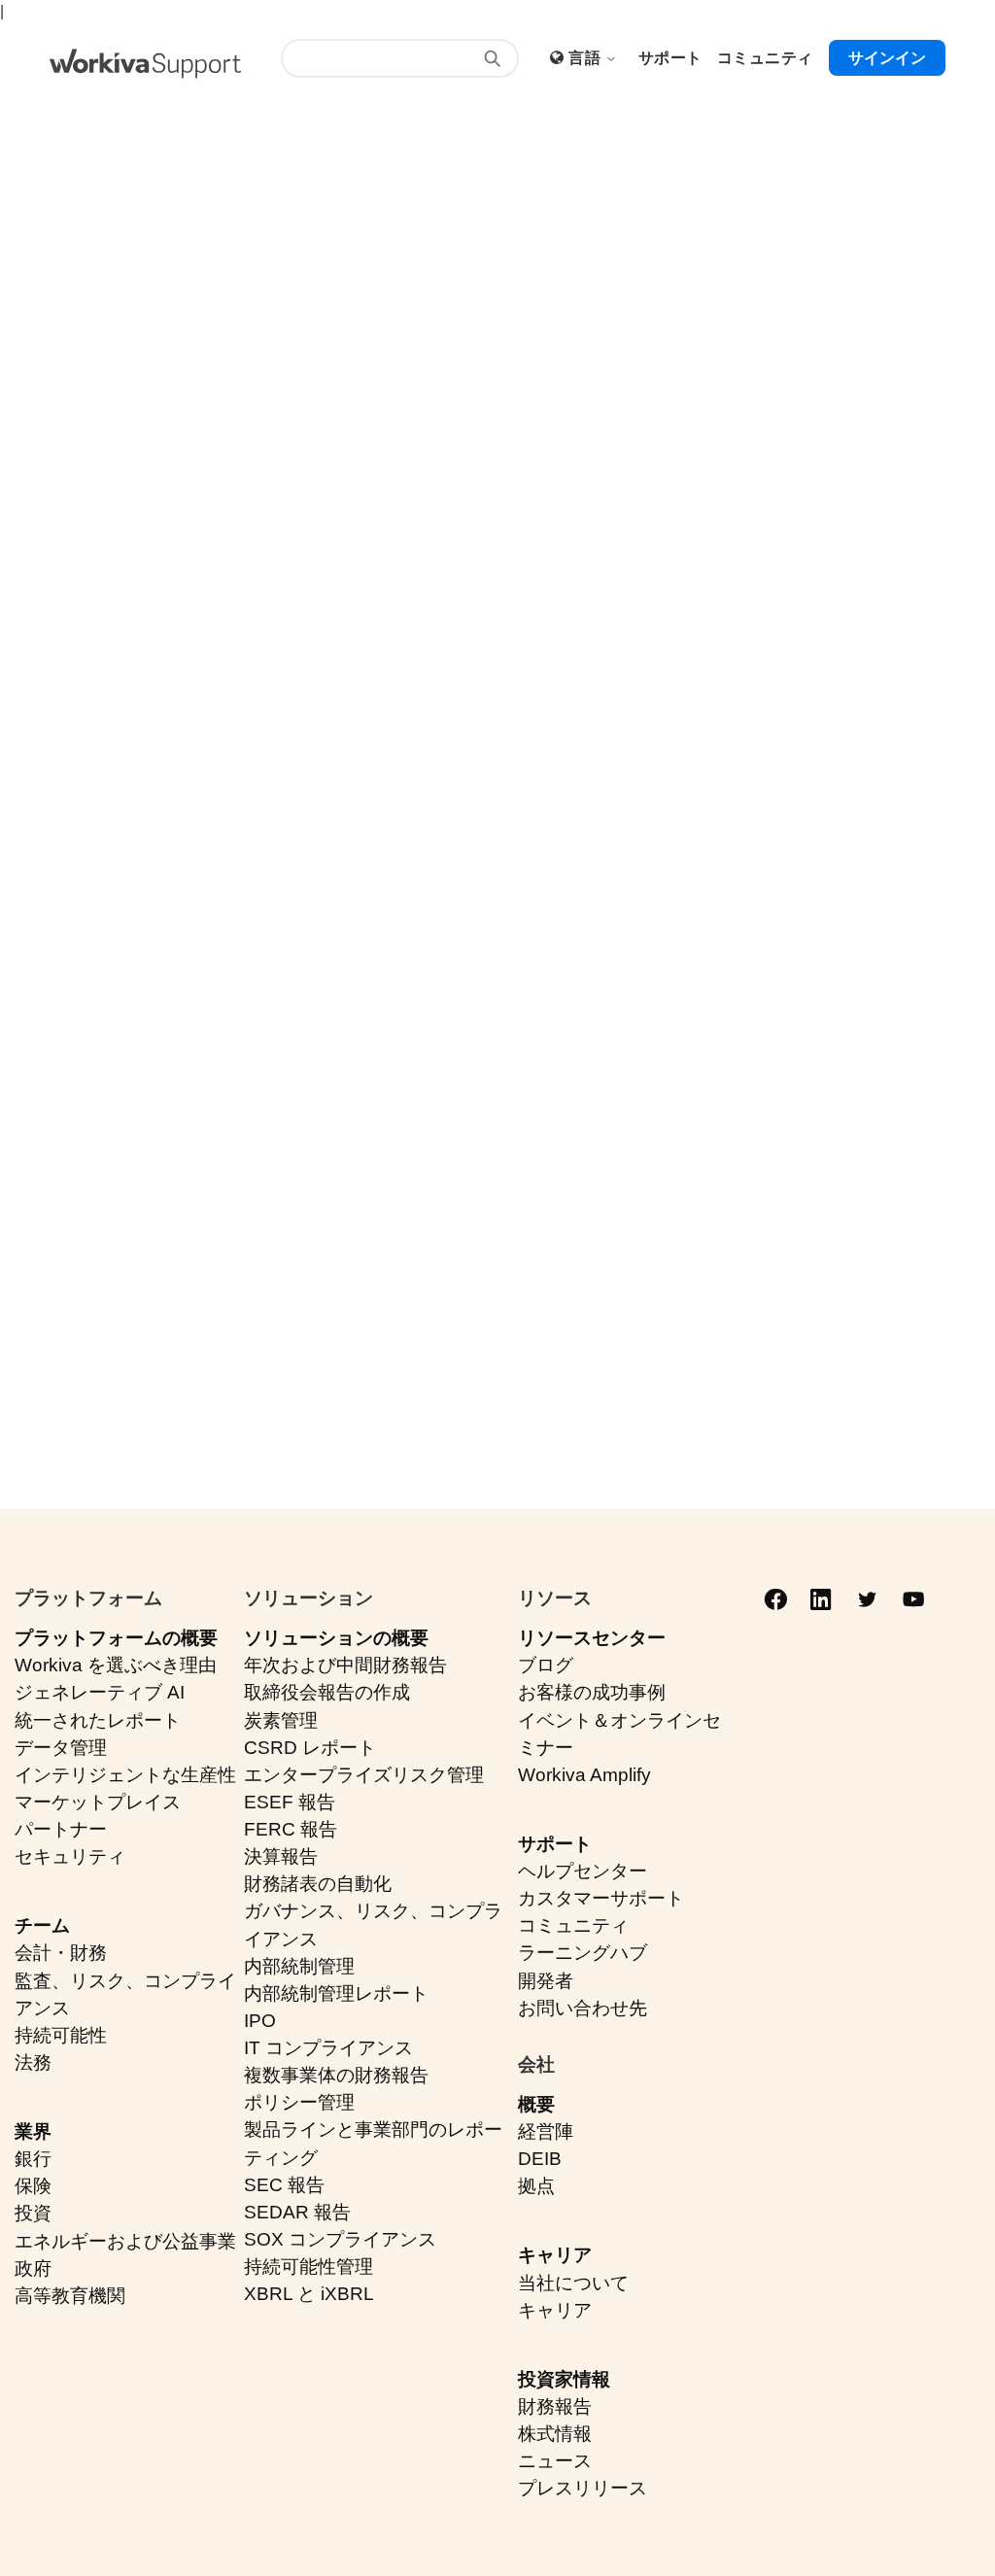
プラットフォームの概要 (116, 1638)
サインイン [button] (887, 58)
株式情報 (555, 2434)
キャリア (555, 2255)
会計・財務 (61, 1953)
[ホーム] (145, 64)
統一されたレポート (98, 1720)
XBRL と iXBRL (309, 2294)
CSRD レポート (310, 1748)
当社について (573, 2283)
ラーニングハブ (583, 1953)
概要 (536, 2104)
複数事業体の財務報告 (336, 2075)
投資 (33, 2213)
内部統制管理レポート (336, 1993)
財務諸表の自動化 (318, 1884)
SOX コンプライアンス (340, 2239)
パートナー (61, 1829)
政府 (33, 2268)
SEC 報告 (284, 2185)
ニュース (555, 2461)
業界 (33, 2131)
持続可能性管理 (309, 2267)
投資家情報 (564, 2379)
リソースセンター (592, 1638)
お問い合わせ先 (583, 2008)
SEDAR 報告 (297, 2212)
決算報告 (281, 1856)
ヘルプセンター (583, 1871)
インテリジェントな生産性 (125, 1775)
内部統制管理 (299, 1966)
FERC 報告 (291, 1829)
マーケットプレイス (98, 1802)
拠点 (536, 2186)
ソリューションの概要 (336, 1638)
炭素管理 (281, 1720)
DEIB (540, 2159)
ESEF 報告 (290, 1802)
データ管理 (61, 1748)
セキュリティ (70, 1856)
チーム (42, 1925)
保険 (33, 2186)
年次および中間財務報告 (345, 1665)
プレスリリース (583, 2488)
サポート (555, 1844)
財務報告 (555, 2406)
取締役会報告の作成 (327, 1692)
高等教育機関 (70, 2296)
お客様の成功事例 (592, 1692)
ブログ (546, 1665)
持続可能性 (61, 2035)
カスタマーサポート (601, 1898)
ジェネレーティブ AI (100, 1692)
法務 (33, 2062)
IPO (260, 2021)
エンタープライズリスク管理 (364, 1775)
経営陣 (546, 2131)
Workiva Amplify (584, 1775)
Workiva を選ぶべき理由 (116, 1665)
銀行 (33, 2159)
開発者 (546, 1981)
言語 (586, 58)
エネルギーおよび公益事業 (125, 2241)
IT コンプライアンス (328, 2048)
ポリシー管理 (299, 2102)
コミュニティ (573, 1925)
